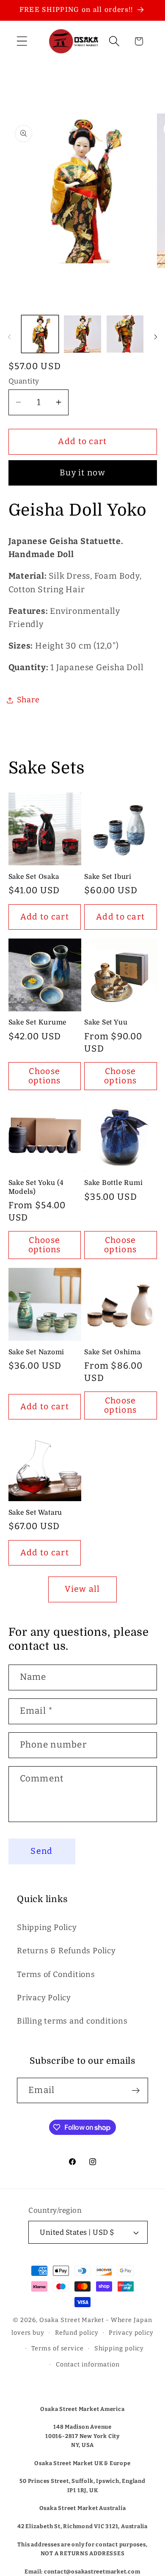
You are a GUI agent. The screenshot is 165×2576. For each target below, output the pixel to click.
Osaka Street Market (72, 2320)
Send (41, 1851)
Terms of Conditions (56, 1974)
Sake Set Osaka (34, 877)
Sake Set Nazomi (37, 1352)
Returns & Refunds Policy (66, 1951)
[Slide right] (156, 337)
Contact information (88, 2365)
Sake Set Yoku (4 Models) (36, 1187)
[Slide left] (9, 337)
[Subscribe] (136, 2091)
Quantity (24, 381)
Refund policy (77, 2333)
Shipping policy (119, 2348)
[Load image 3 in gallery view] (125, 334)
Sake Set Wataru (36, 1513)
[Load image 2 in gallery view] (82, 334)
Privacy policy (131, 2333)
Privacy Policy (44, 1998)
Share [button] (28, 700)
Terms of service (58, 2348)
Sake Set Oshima (113, 1352)
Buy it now (82, 473)
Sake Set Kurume (38, 1022)
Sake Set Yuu (106, 1022)
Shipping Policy (47, 1927)
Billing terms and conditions (72, 2021)
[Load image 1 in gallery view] (40, 334)
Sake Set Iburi (108, 877)
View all (82, 1589)
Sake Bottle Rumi (113, 1183)
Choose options (45, 1076)
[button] (22, 41)
